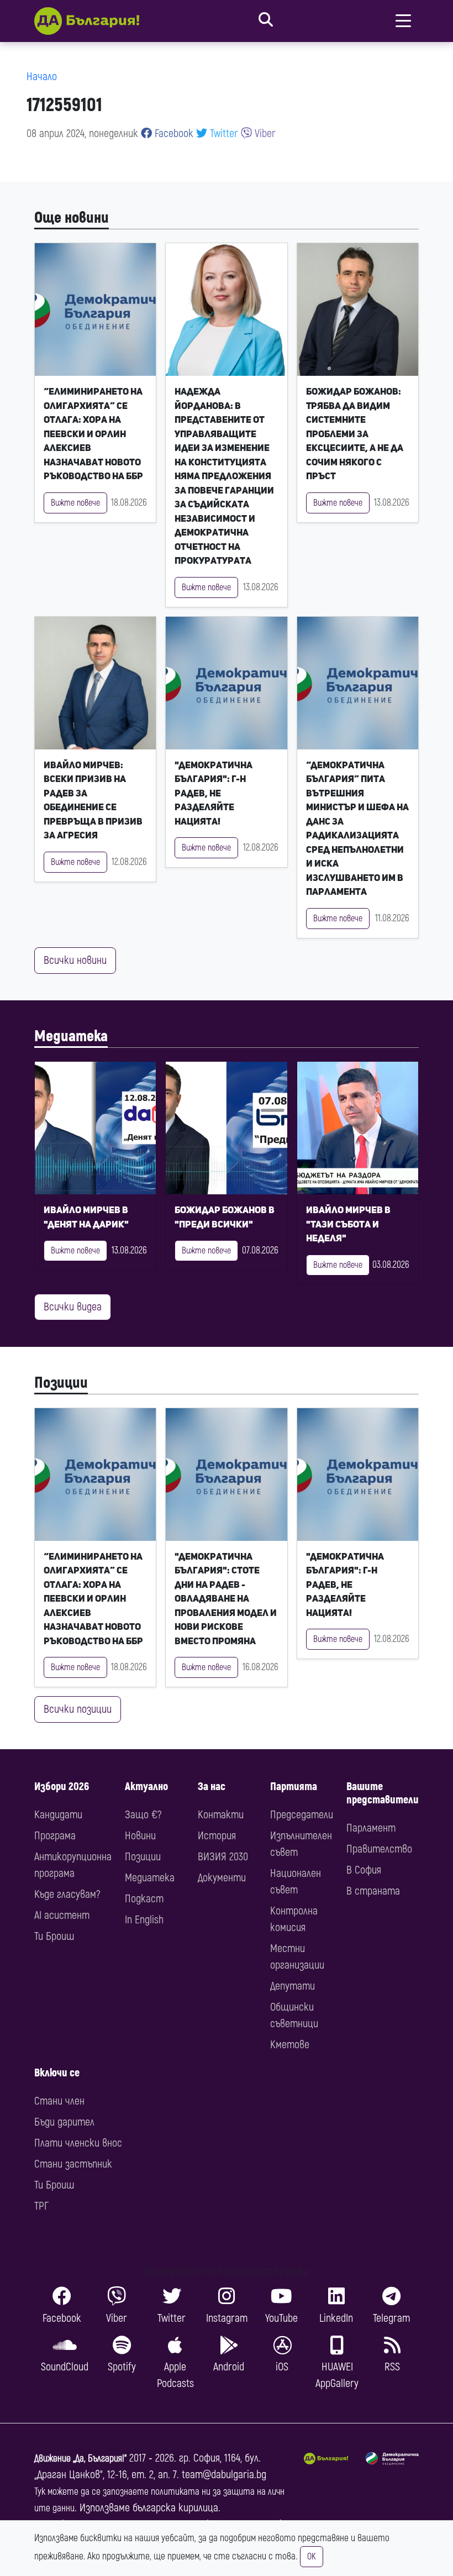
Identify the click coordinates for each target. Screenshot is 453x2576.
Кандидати (58, 1815)
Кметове (290, 2045)
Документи (222, 1878)
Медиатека (71, 1036)
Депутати (293, 1986)
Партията (294, 1787)
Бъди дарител (64, 2122)
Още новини (72, 218)
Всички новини (75, 960)
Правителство (379, 1849)
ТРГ (41, 2206)
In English (144, 1920)
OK (312, 2557)
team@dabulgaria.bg (224, 2475)
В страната (373, 1891)
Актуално (146, 1787)
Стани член (59, 2101)
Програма (55, 1836)
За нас (212, 1787)
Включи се (57, 2073)
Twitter (223, 133)
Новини (140, 1836)
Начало (42, 77)
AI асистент (62, 1915)
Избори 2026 (62, 1787)
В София (364, 1870)
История (217, 1836)
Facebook (173, 133)
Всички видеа (73, 1307)
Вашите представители (383, 1793)
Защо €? (143, 1815)
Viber (264, 133)
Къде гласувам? (67, 1894)
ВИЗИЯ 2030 (223, 1857)
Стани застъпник (73, 2164)
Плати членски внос (78, 2143)
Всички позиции (78, 1709)
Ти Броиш (54, 1936)
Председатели (302, 1815)
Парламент (371, 1828)
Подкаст (144, 1899)
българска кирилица (175, 2508)
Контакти (221, 1815)
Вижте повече (75, 503)
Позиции (61, 1383)
